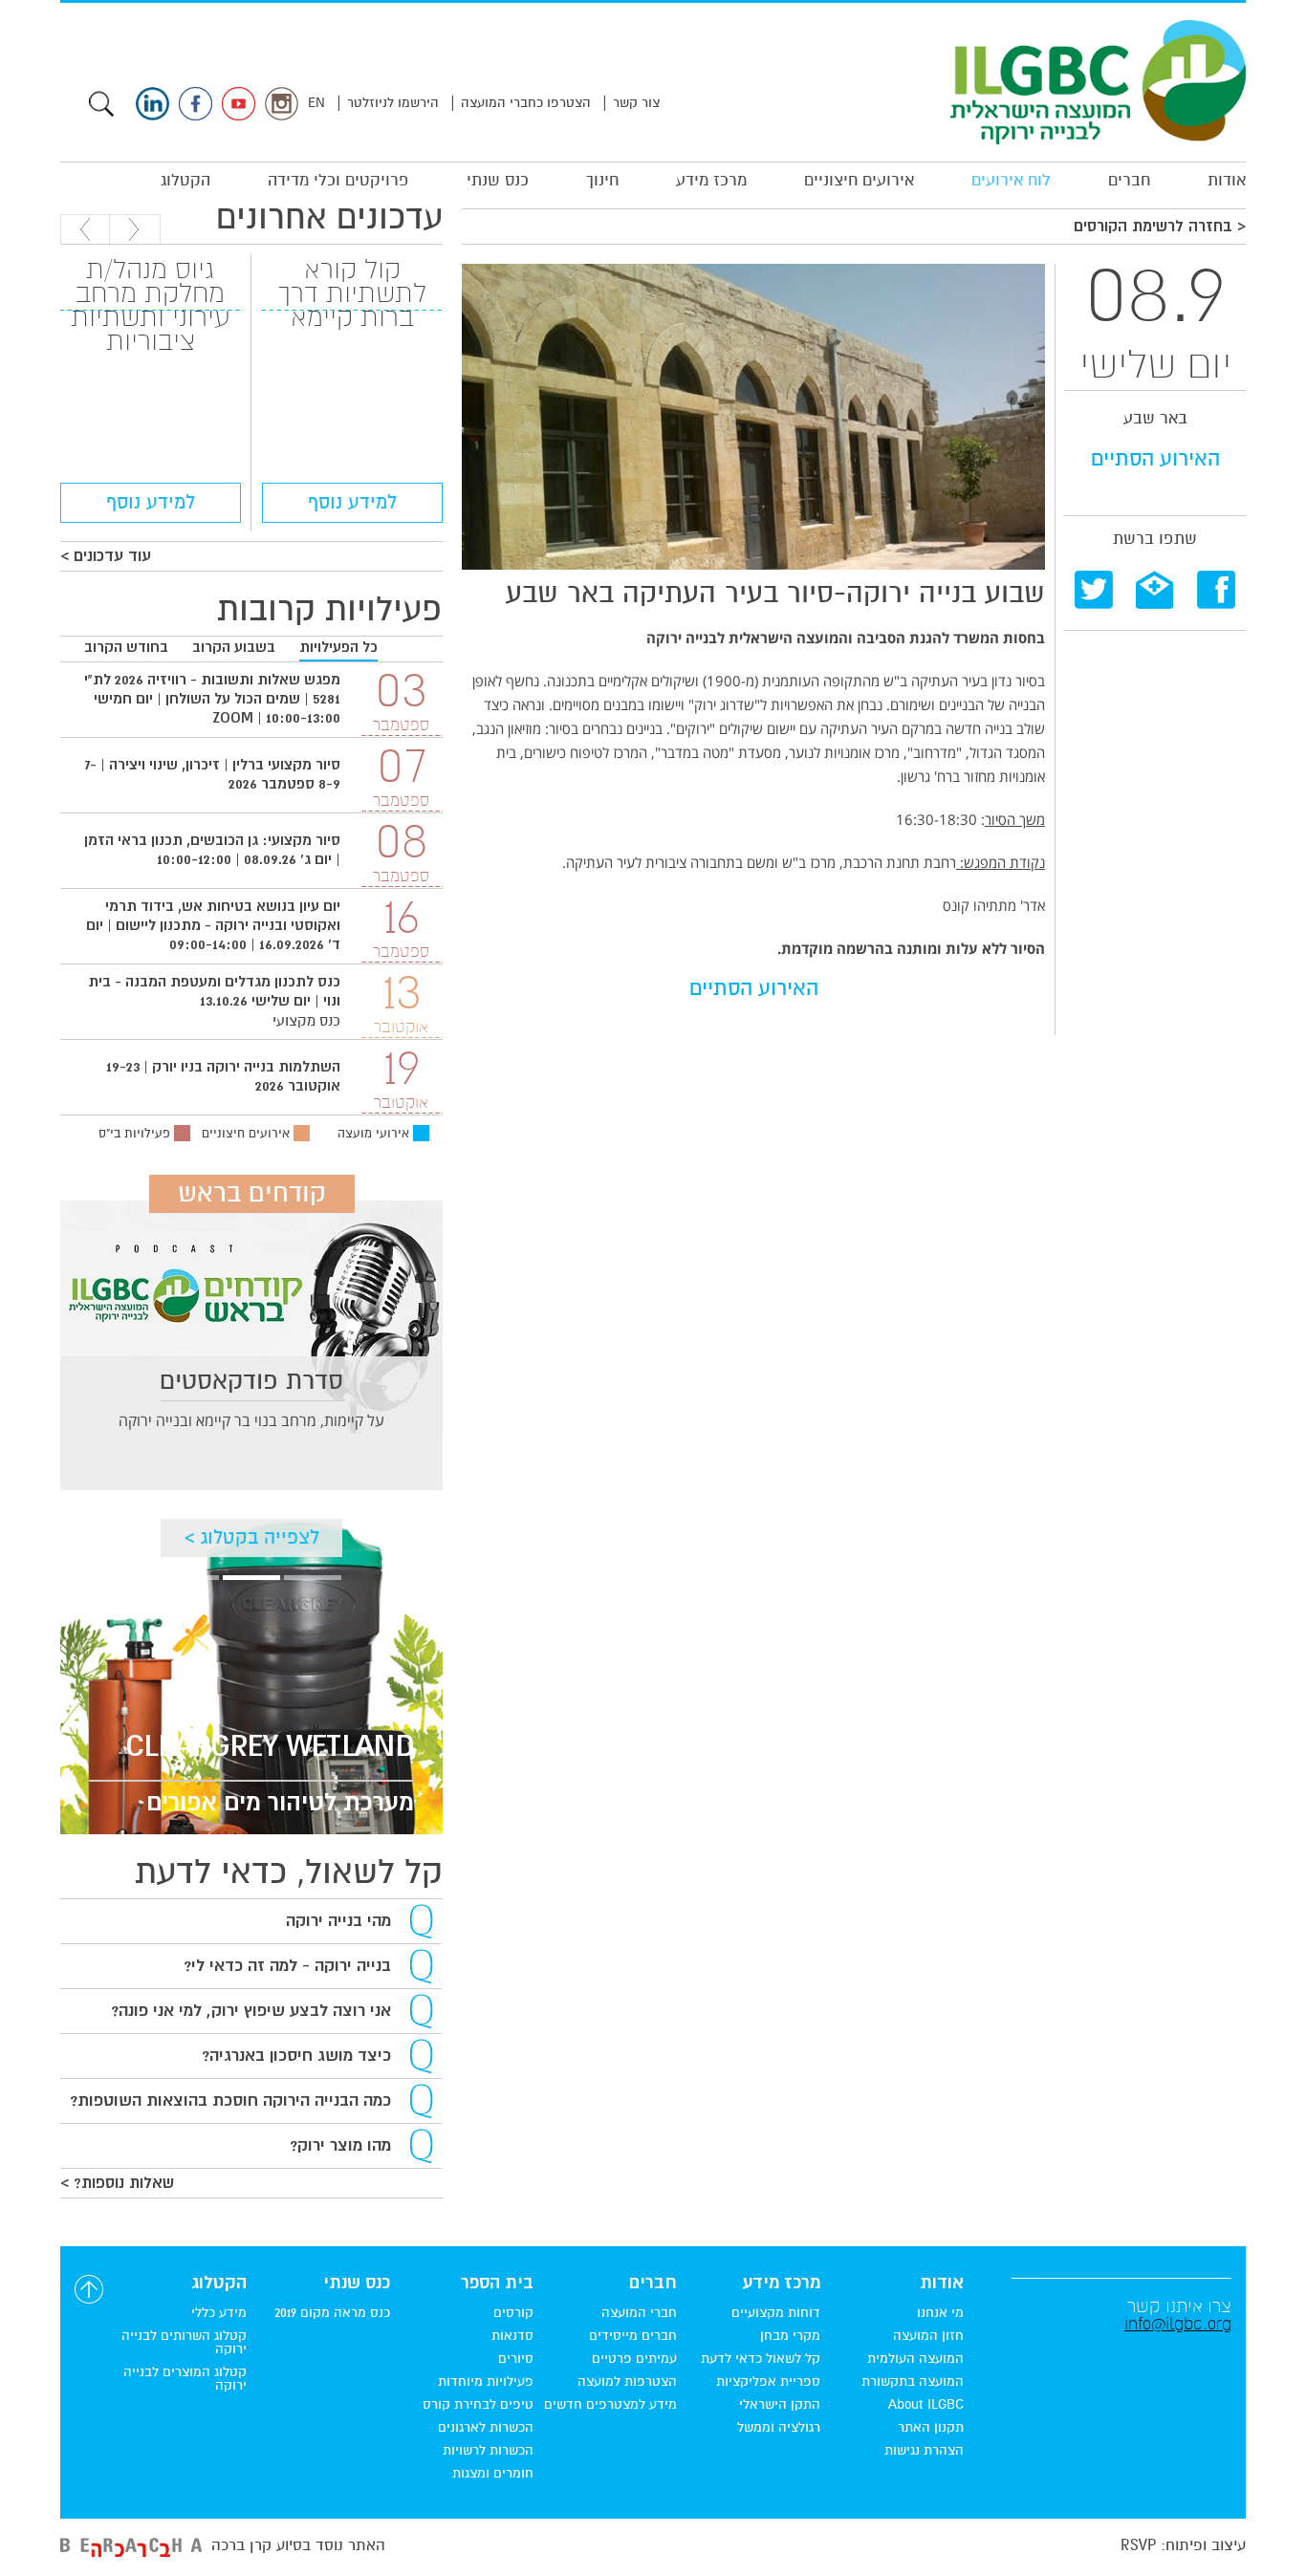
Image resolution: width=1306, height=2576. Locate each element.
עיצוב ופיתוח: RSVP (1183, 2545)
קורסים (513, 2313)
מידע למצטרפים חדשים (610, 2405)
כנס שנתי (498, 180)
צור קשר (636, 103)
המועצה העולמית (915, 2359)
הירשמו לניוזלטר (393, 103)
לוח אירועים (1011, 180)
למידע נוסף (352, 502)
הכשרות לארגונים (486, 2428)
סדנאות (512, 2336)
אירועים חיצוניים (859, 180)
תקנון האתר (931, 2428)
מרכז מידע (711, 180)
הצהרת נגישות (924, 2451)
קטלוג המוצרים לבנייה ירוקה (185, 2379)
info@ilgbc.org (1178, 2324)
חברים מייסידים (633, 2336)
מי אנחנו (940, 2313)
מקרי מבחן (790, 2336)
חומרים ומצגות (493, 2474)
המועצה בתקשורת (913, 2382)
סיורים (516, 2359)
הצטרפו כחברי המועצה (526, 103)
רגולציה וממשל (779, 2428)
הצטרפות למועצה (627, 2382)
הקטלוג (185, 180)
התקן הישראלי (780, 2405)
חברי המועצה (639, 2313)
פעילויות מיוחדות (486, 2382)
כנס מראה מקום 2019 (332, 2313)
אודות (1227, 180)
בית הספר (497, 2284)
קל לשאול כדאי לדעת (761, 2359)
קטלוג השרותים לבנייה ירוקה (184, 2343)
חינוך (602, 180)
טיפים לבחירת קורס (478, 2405)
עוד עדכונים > (106, 556)
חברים (1129, 180)
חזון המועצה (928, 2336)
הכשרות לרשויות (488, 2451)
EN (316, 103)
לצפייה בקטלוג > (252, 1537)
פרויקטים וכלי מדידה (338, 180)
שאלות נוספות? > (117, 2183)
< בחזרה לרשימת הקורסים (1160, 227)
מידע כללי (219, 2313)
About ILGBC (926, 2405)
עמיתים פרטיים (634, 2359)
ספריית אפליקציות (768, 2382)
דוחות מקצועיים (776, 2313)
